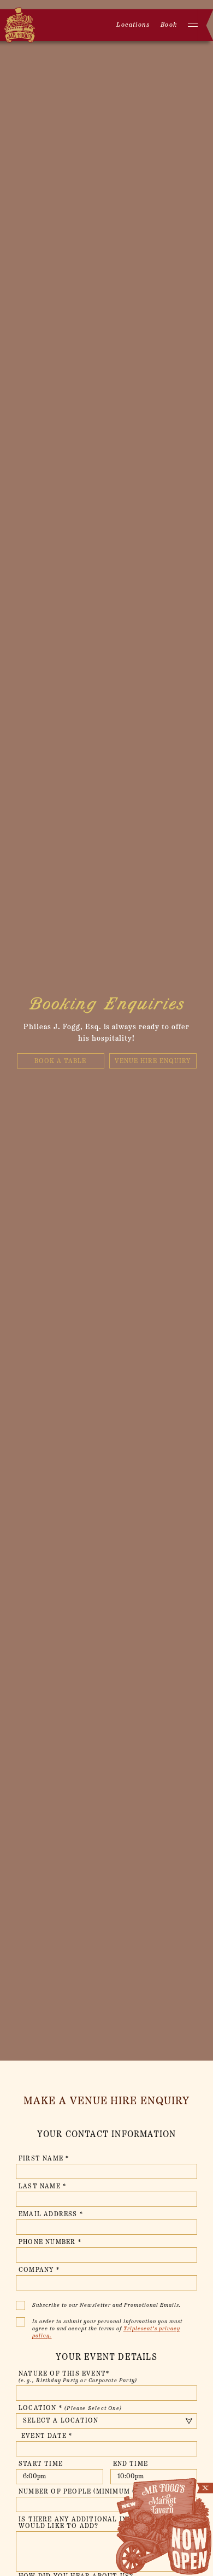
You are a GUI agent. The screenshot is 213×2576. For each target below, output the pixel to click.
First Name (44, 2159)
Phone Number (50, 2242)
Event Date (47, 2436)
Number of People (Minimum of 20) (90, 2492)
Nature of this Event (78, 2377)
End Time (131, 2464)
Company (39, 2270)
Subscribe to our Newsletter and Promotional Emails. (107, 2305)
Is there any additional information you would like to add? (104, 2523)
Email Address (51, 2215)
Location (70, 2408)
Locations (133, 25)
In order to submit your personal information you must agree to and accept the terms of (107, 2329)
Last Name (42, 2187)
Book (169, 25)
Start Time (41, 2464)
